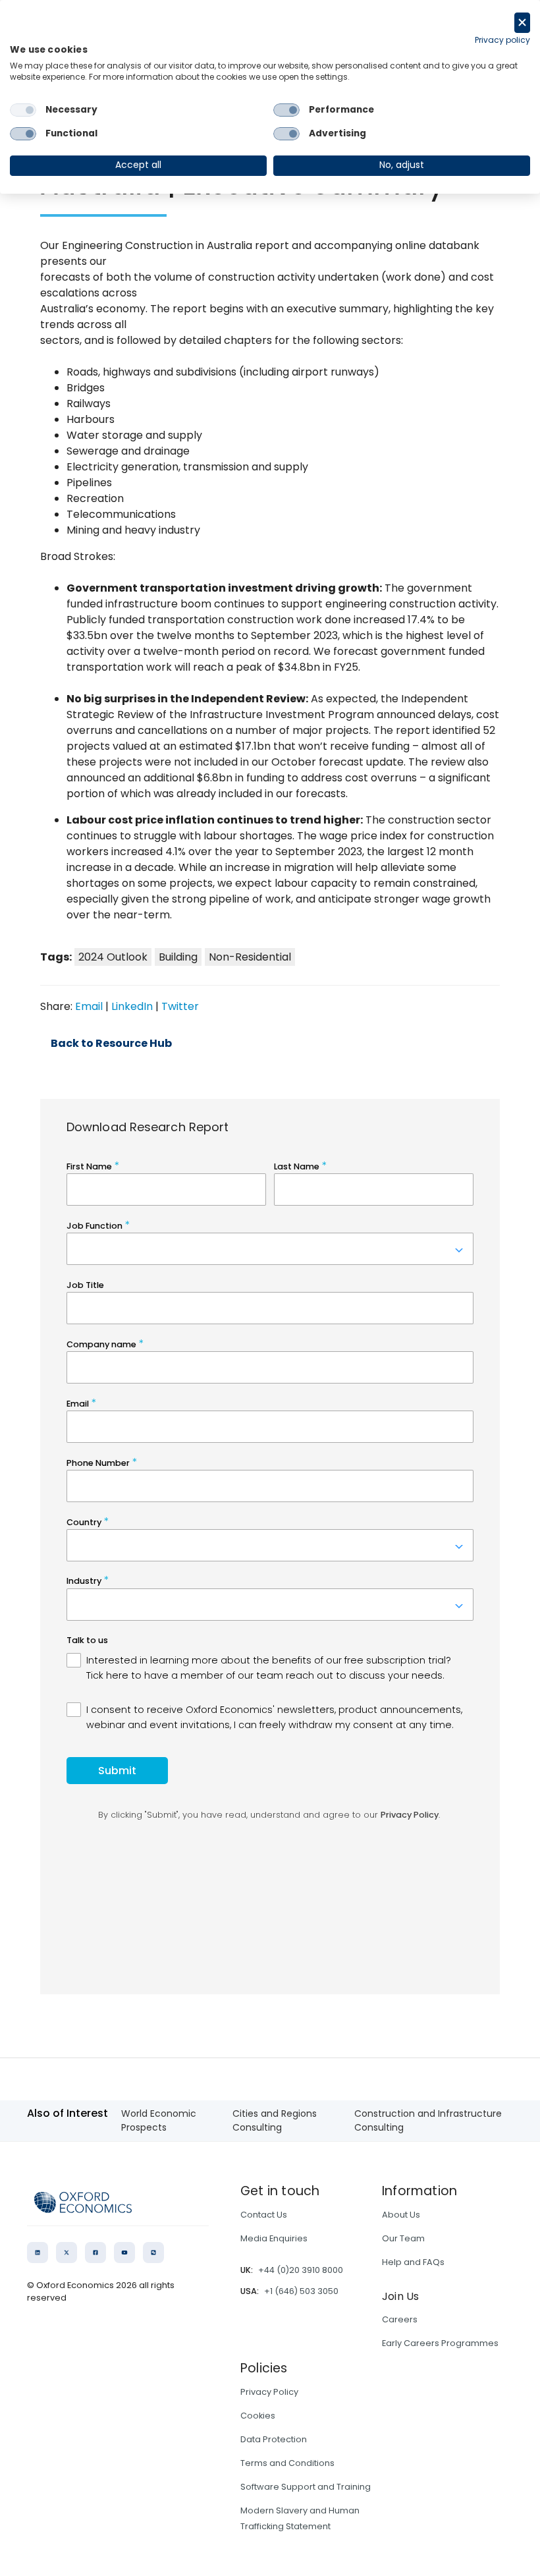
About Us (401, 2215)
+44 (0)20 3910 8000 (301, 2270)
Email (89, 1006)
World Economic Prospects (159, 2120)
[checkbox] (23, 110)
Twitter (180, 1006)
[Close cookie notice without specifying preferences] (522, 23)
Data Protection (274, 2439)
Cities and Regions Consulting (275, 2120)
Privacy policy (502, 40)
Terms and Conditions (287, 2463)
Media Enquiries (274, 2238)
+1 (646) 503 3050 (301, 2291)
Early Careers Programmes (440, 2343)
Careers (400, 2319)
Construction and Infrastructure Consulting (428, 2120)
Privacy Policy (269, 2392)
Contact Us (264, 2215)
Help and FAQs (413, 2262)
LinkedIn (132, 1006)
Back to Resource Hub (111, 1044)
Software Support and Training (306, 2487)
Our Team (403, 2238)
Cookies (258, 2416)
